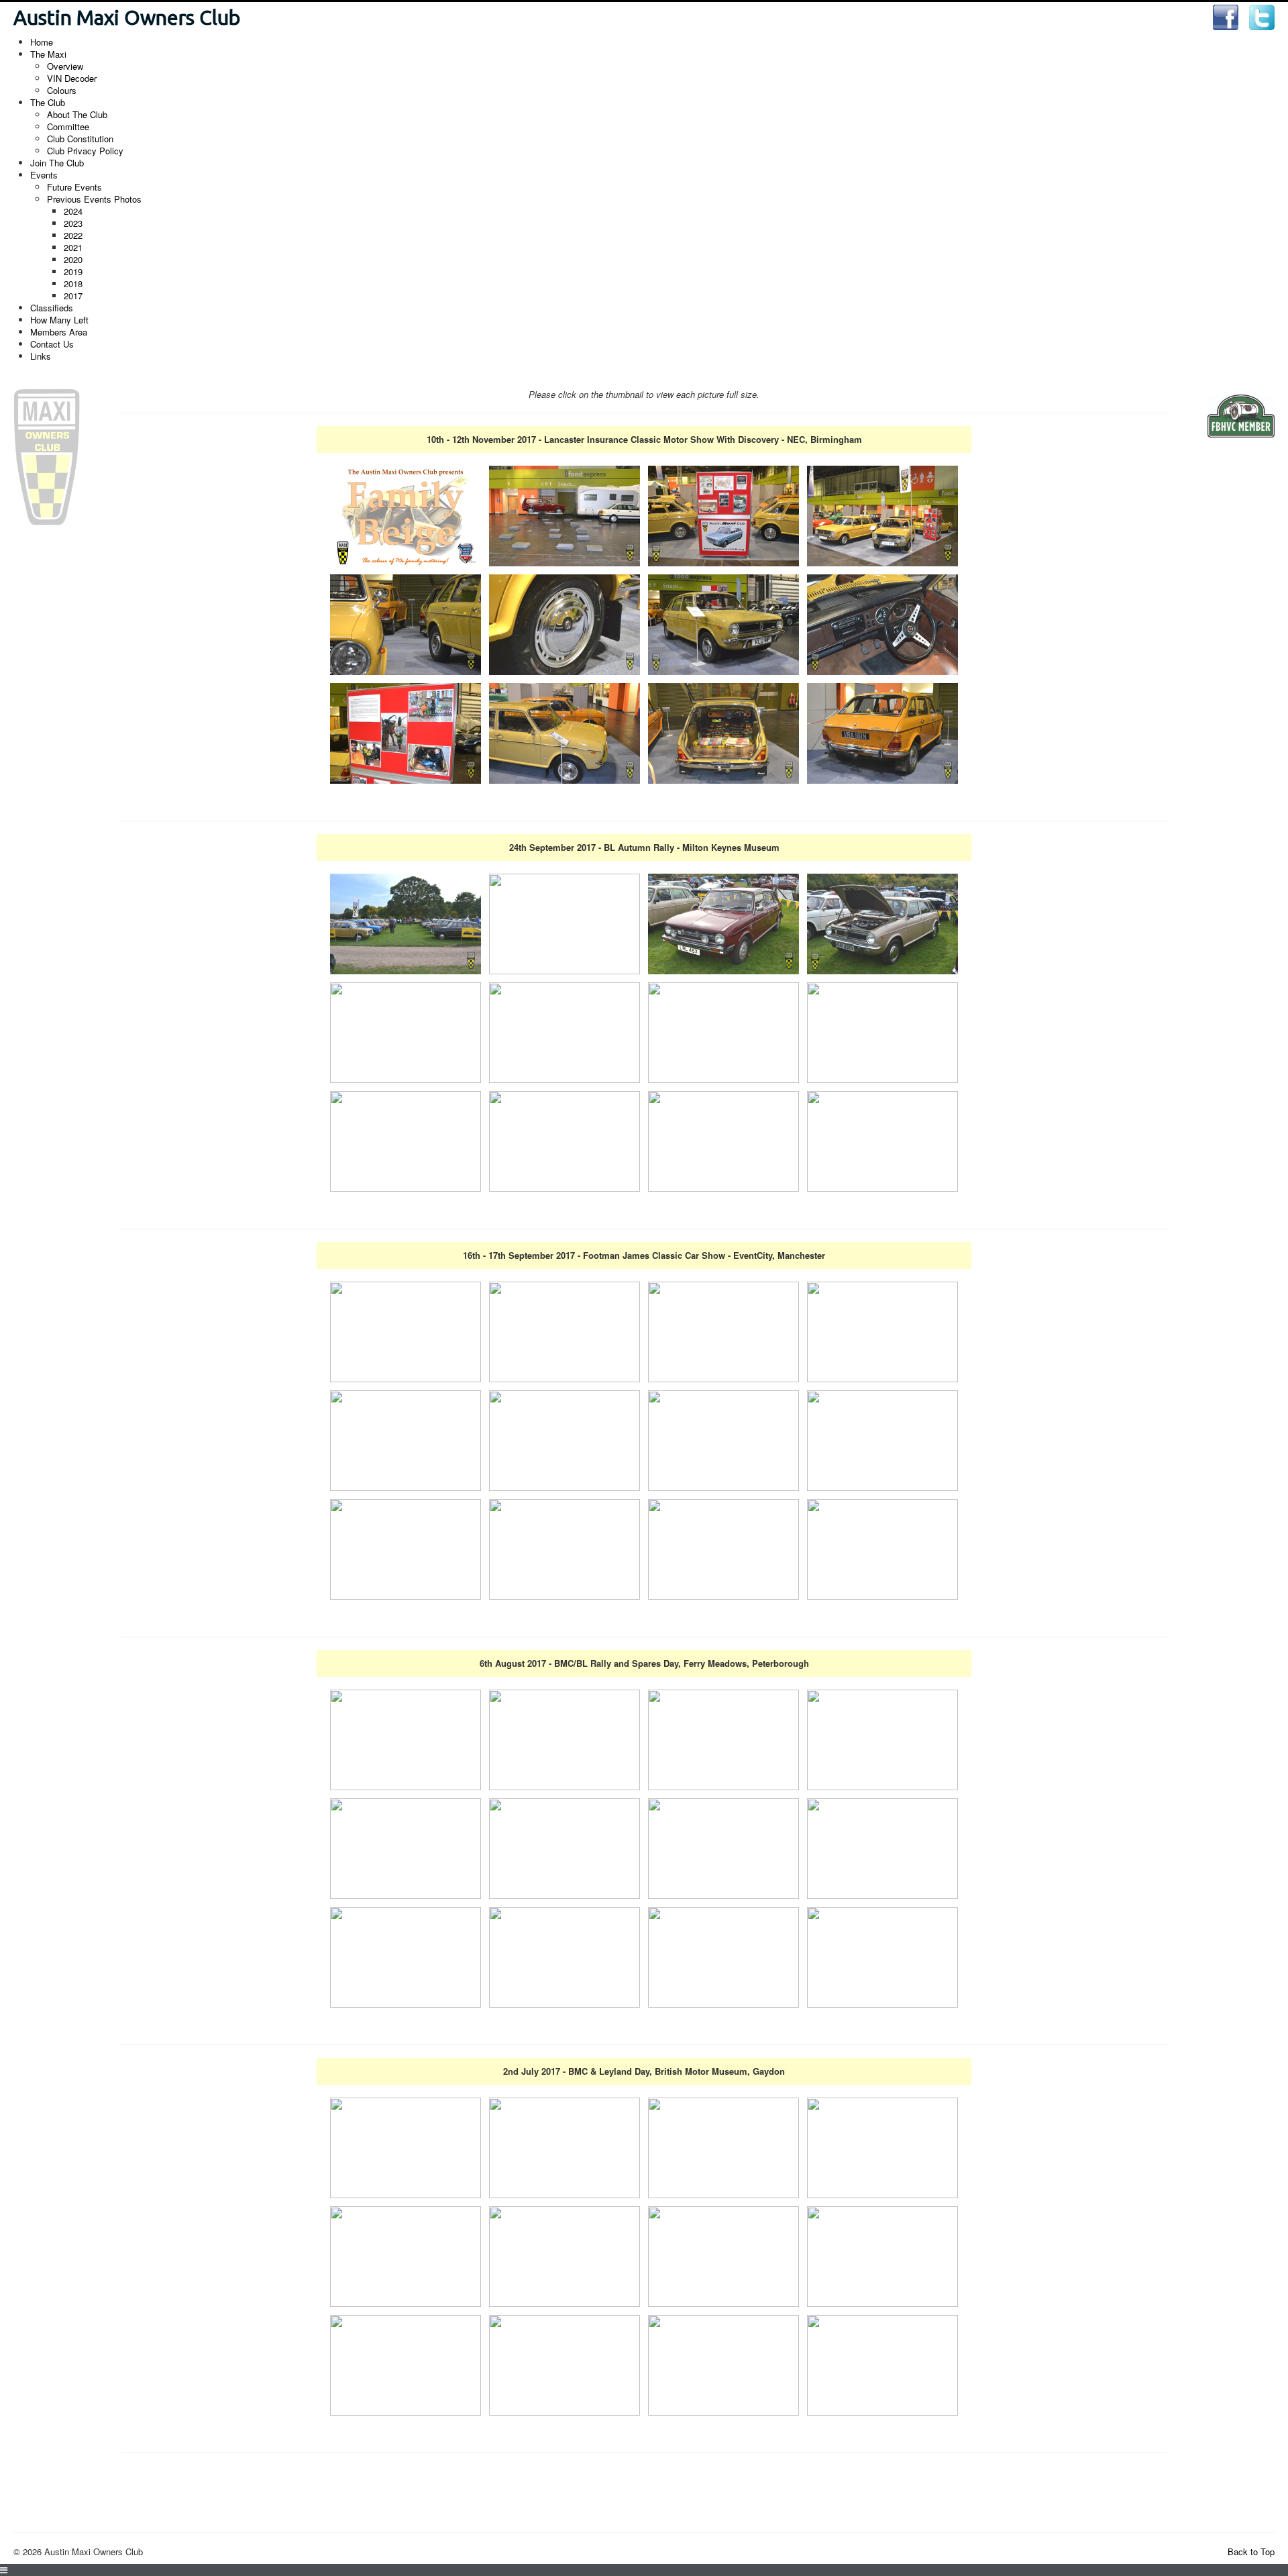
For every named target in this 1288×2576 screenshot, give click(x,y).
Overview (65, 66)
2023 (73, 223)
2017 (73, 296)
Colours (62, 90)
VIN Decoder (72, 78)
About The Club (77, 114)
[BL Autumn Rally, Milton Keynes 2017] (406, 922)
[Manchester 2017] (406, 1330)
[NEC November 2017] (406, 514)
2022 (73, 235)
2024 (73, 211)
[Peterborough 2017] (406, 1738)
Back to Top (1251, 2552)
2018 (73, 284)
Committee (68, 126)
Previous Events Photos (94, 199)
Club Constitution (80, 139)
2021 (73, 247)
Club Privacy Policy (85, 151)
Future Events (74, 187)
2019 (73, 271)
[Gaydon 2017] (406, 2146)
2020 (73, 259)
